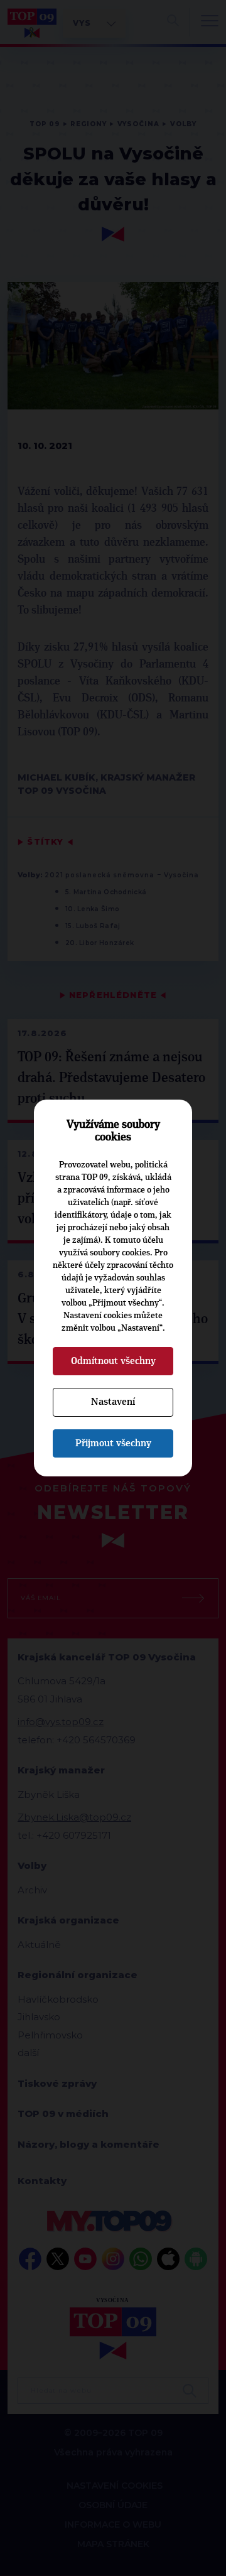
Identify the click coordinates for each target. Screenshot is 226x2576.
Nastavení (113, 1402)
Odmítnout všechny (113, 1361)
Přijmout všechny (113, 1443)
